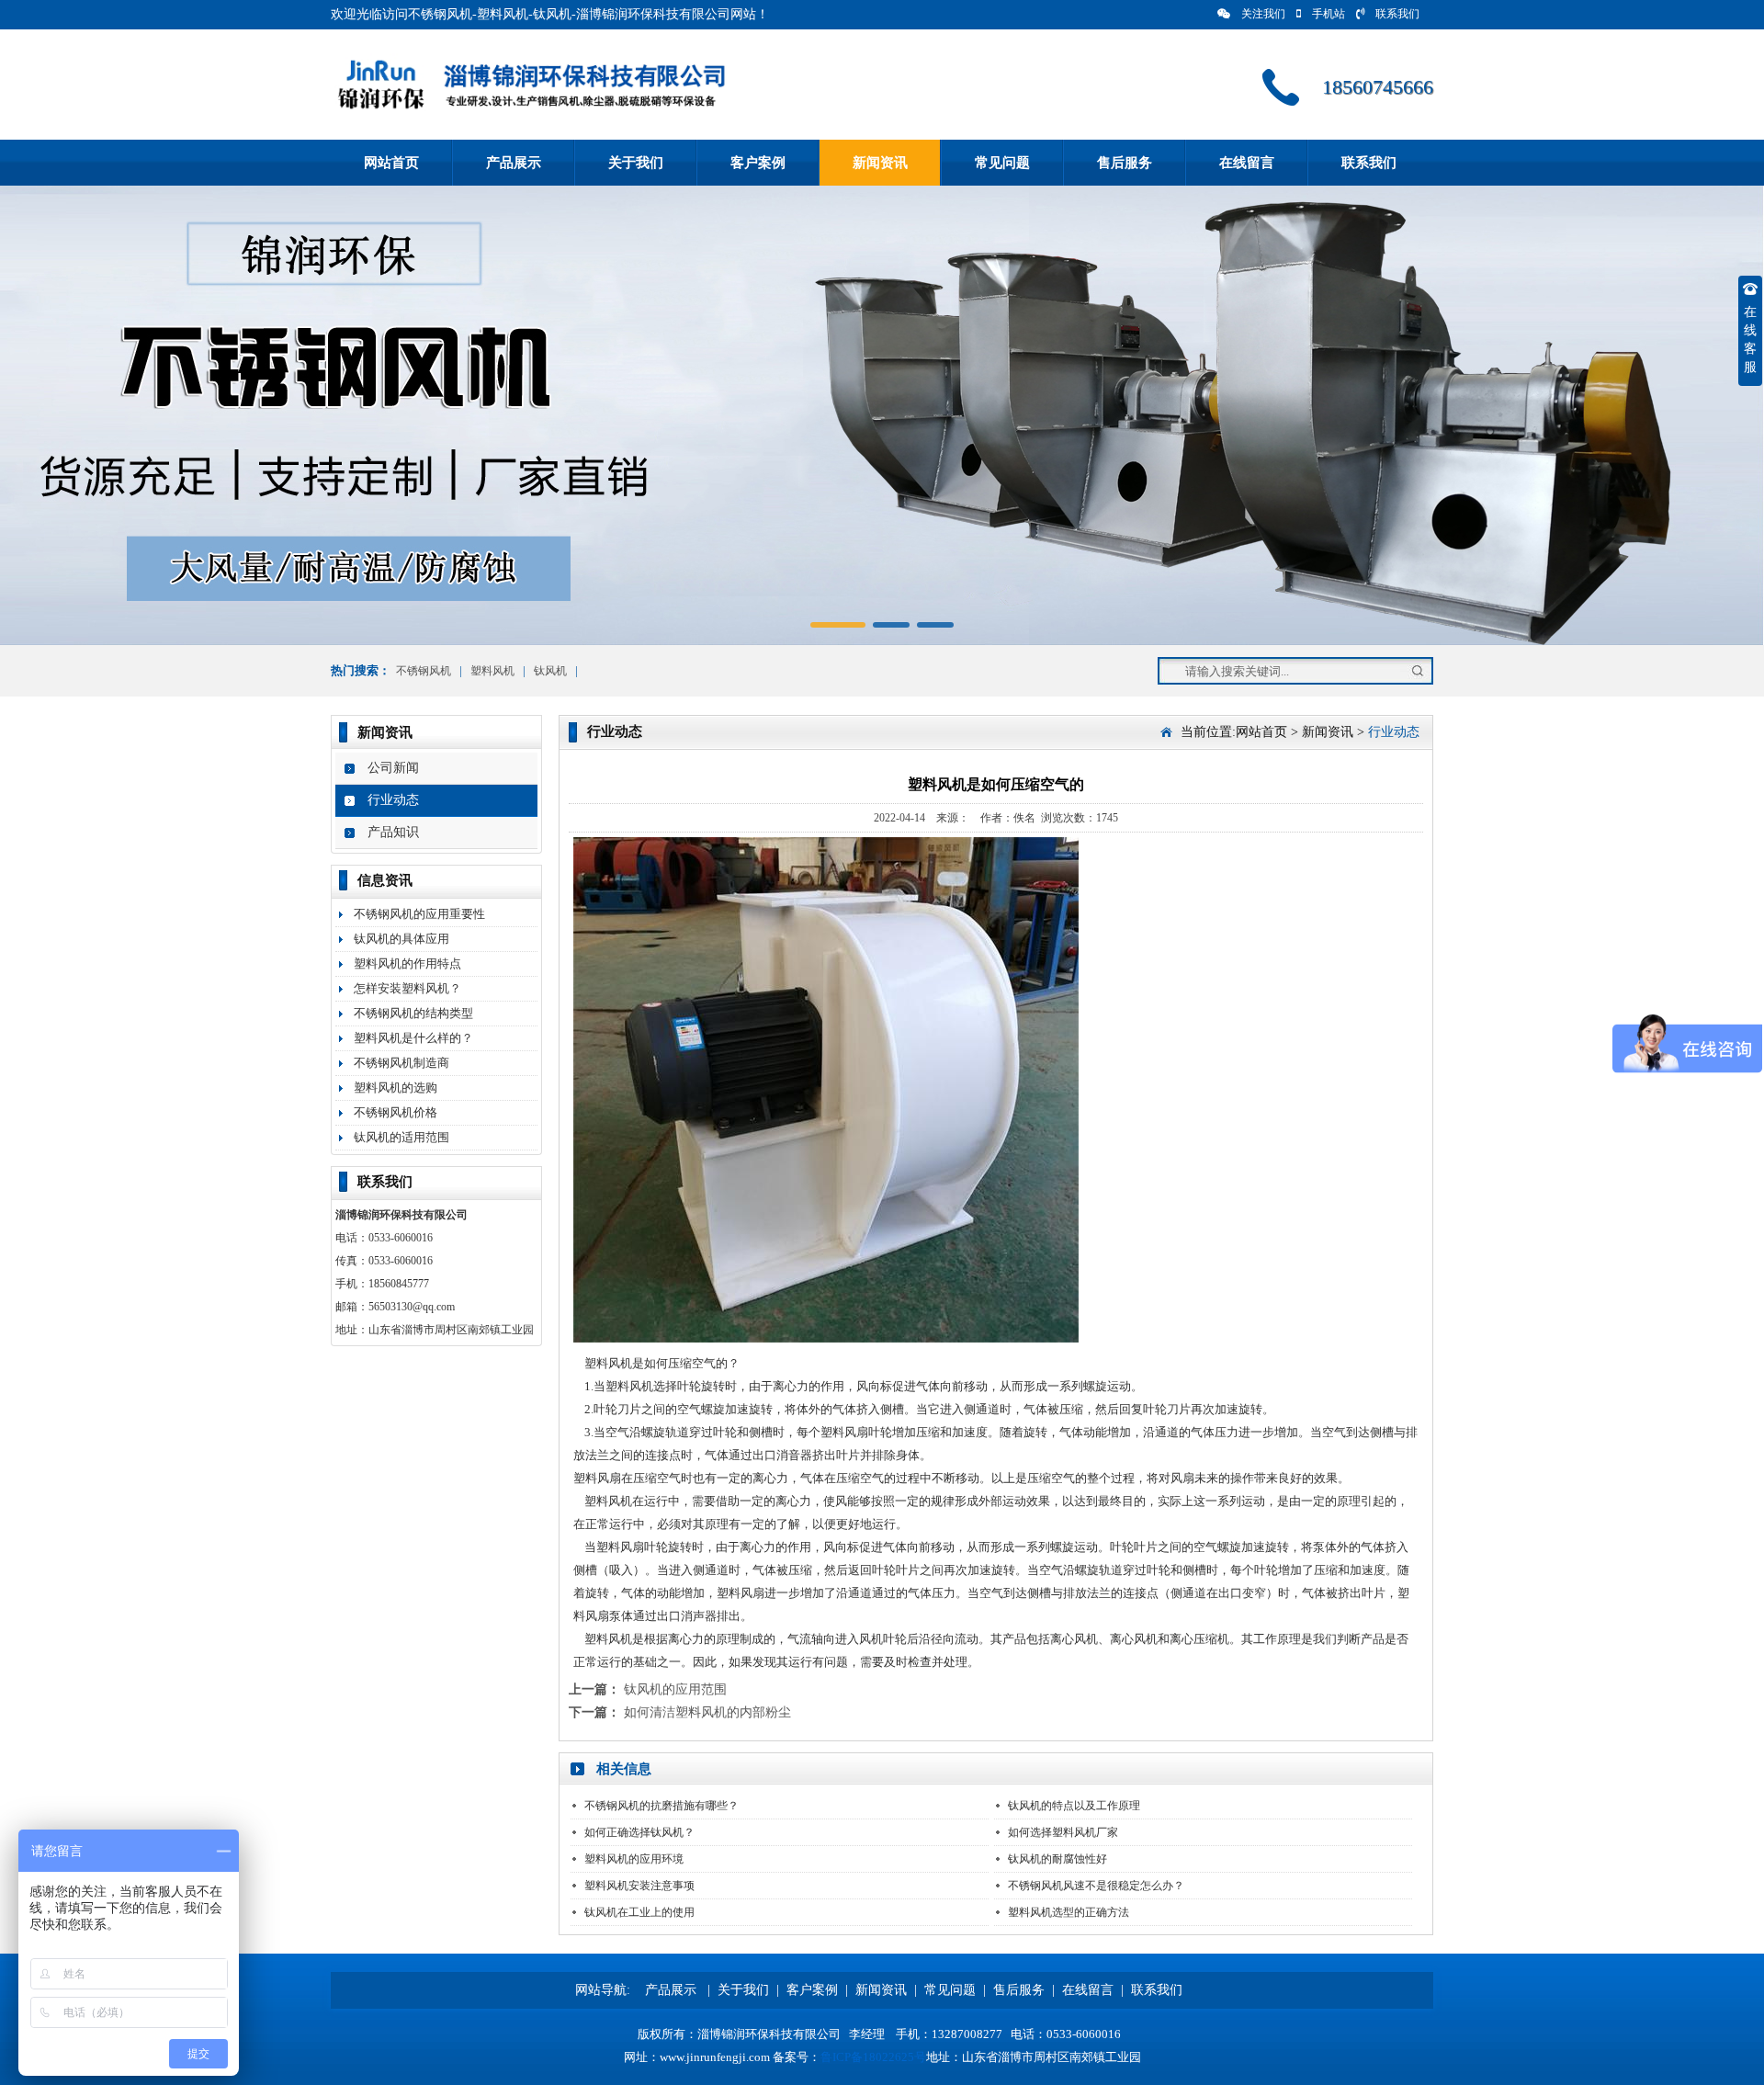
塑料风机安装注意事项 (639, 1886)
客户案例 (758, 163)
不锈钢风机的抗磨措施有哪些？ (661, 1806)
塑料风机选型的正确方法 (1069, 1912)
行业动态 (393, 800)
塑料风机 (492, 671)
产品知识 (393, 832)
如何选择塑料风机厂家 (1063, 1832)
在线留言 (1247, 163)
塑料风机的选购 (396, 1088)
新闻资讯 (880, 163)
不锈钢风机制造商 (401, 1063)
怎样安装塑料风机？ (407, 988)
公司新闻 (393, 768)
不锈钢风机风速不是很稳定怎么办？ (1096, 1886)
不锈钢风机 (424, 671)
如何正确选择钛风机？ (639, 1832)
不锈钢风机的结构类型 (413, 1013)
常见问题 (1002, 163)
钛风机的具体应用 (401, 939)
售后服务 (1125, 163)
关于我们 (636, 163)
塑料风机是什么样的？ (413, 1038)
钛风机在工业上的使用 (639, 1912)
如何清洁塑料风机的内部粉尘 (707, 1712)
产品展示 (514, 163)
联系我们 (1397, 14)
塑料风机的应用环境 (634, 1859)
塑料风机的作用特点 (407, 963)
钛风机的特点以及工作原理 (1074, 1806)
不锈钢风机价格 (396, 1112)
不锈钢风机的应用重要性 (419, 914)
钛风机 (550, 671)
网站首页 (391, 163)
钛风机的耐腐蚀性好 (1057, 1859)
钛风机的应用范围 (675, 1689)
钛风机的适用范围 (401, 1137)
